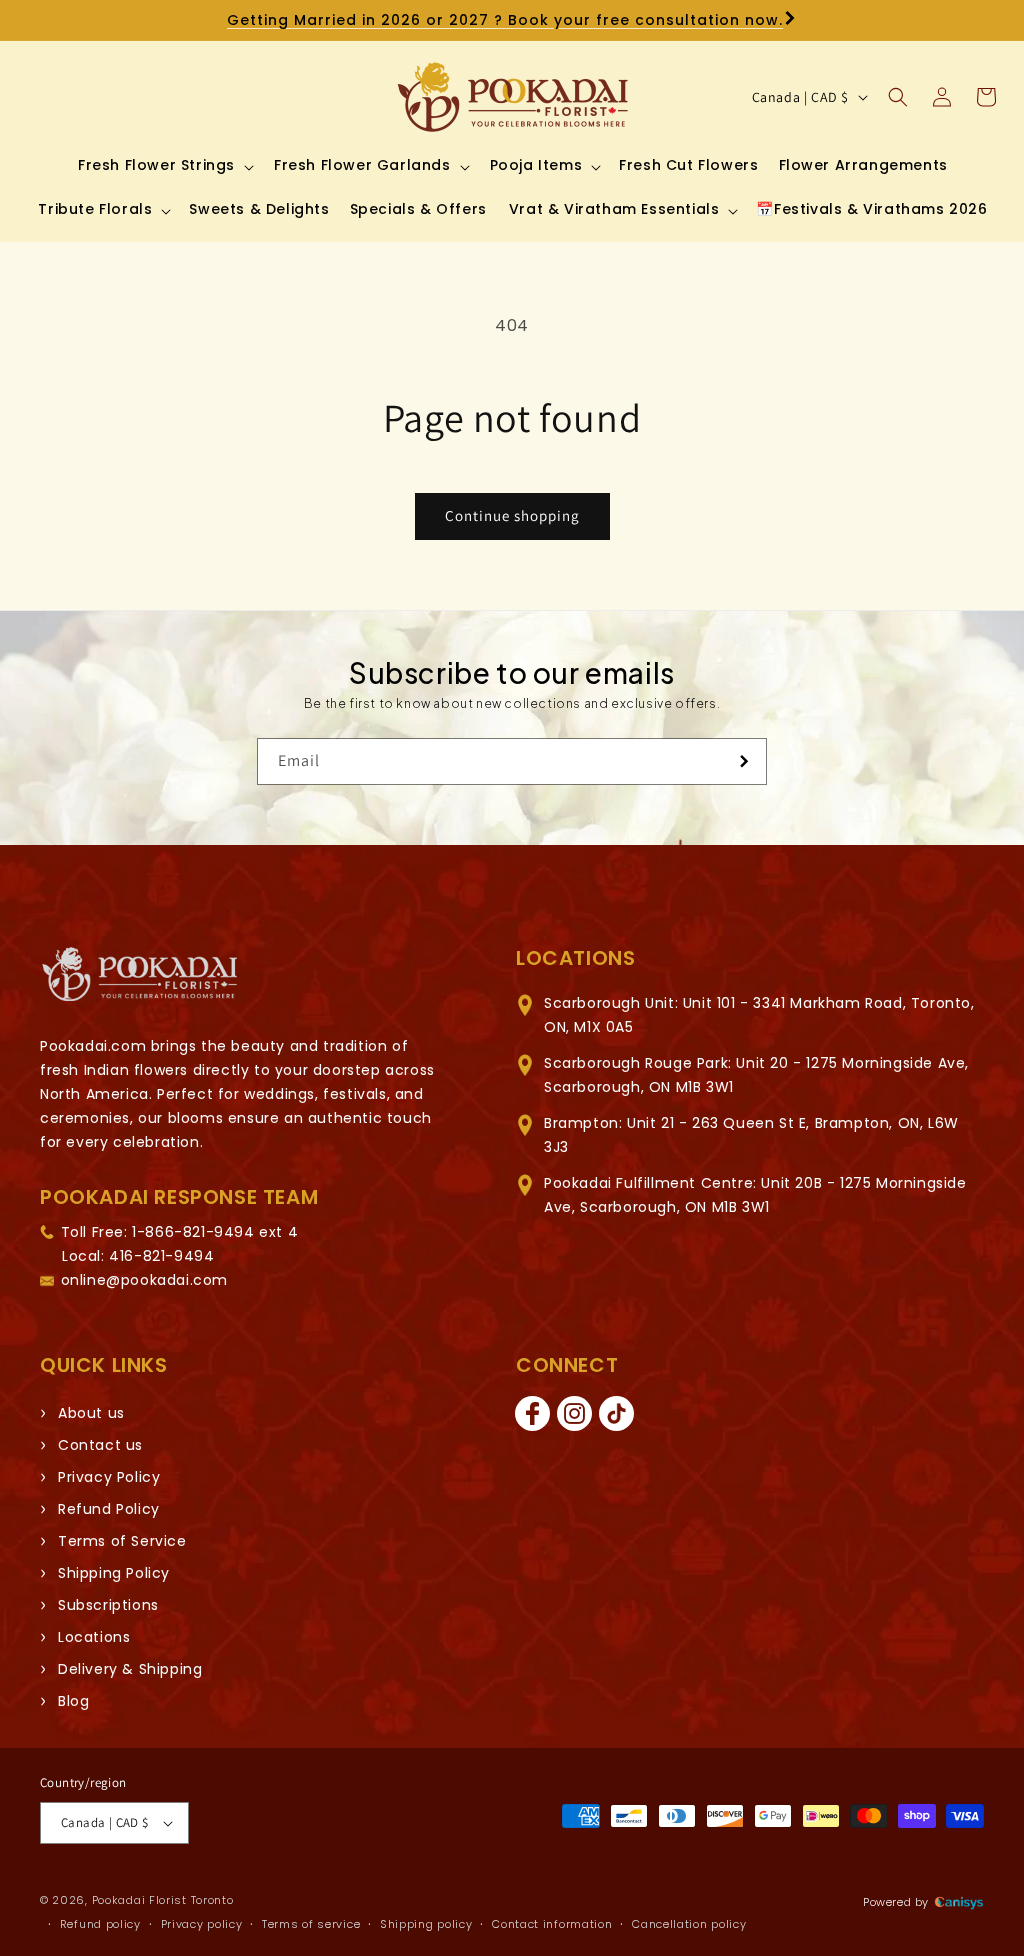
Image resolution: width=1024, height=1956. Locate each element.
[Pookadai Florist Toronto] (140, 974)
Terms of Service (122, 1541)
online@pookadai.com (144, 1280)
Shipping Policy (114, 1573)
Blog (73, 1701)
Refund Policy (109, 1509)
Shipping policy (426, 1924)
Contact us (100, 1445)
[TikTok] (616, 1414)
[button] (164, 165)
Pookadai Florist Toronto (163, 1900)
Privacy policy (202, 1924)
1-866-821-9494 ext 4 (215, 1232)
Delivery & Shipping (130, 1669)
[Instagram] (574, 1414)
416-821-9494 (161, 1256)
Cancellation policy (689, 1924)
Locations (94, 1637)
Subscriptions (108, 1605)
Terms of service (311, 1924)
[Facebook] (532, 1414)
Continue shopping (512, 515)
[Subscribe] (744, 761)
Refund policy (100, 1924)
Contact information (552, 1924)
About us (91, 1413)
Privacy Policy (109, 1477)
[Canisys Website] (959, 1902)
